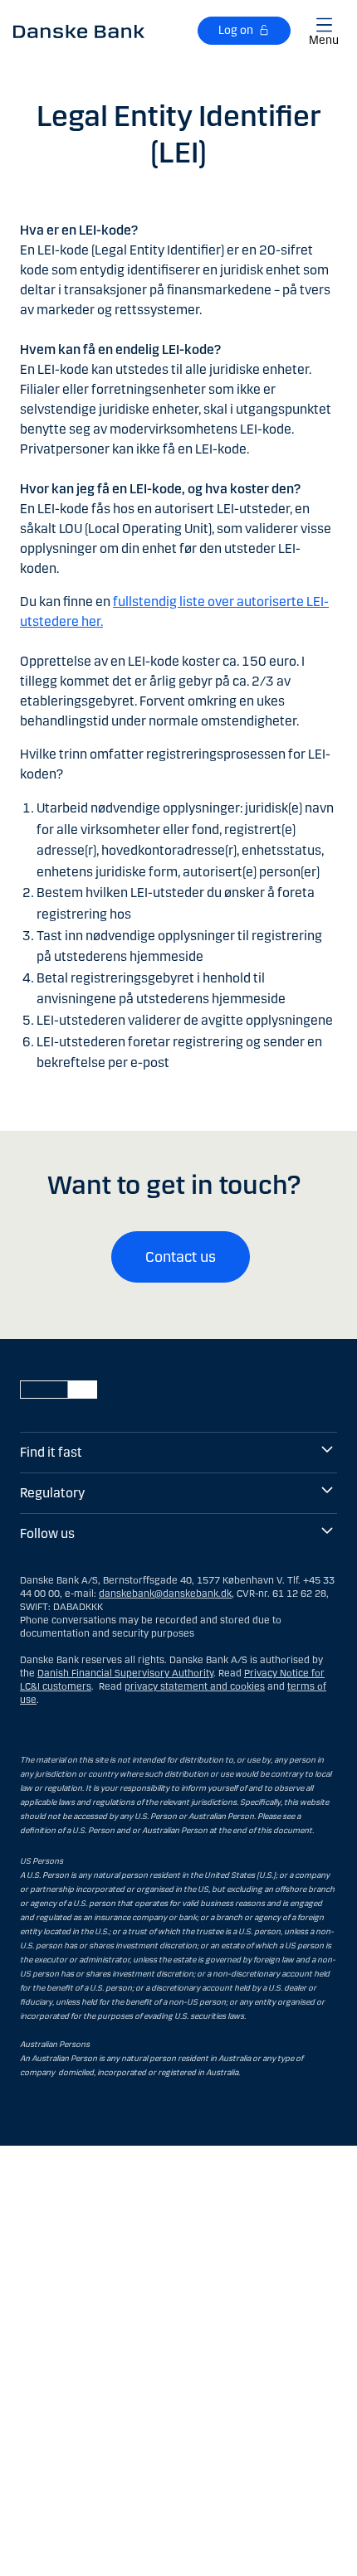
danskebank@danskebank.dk (165, 1594)
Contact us (181, 1257)
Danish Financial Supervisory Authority (125, 1673)
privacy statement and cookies (195, 1686)
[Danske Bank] (79, 31)
